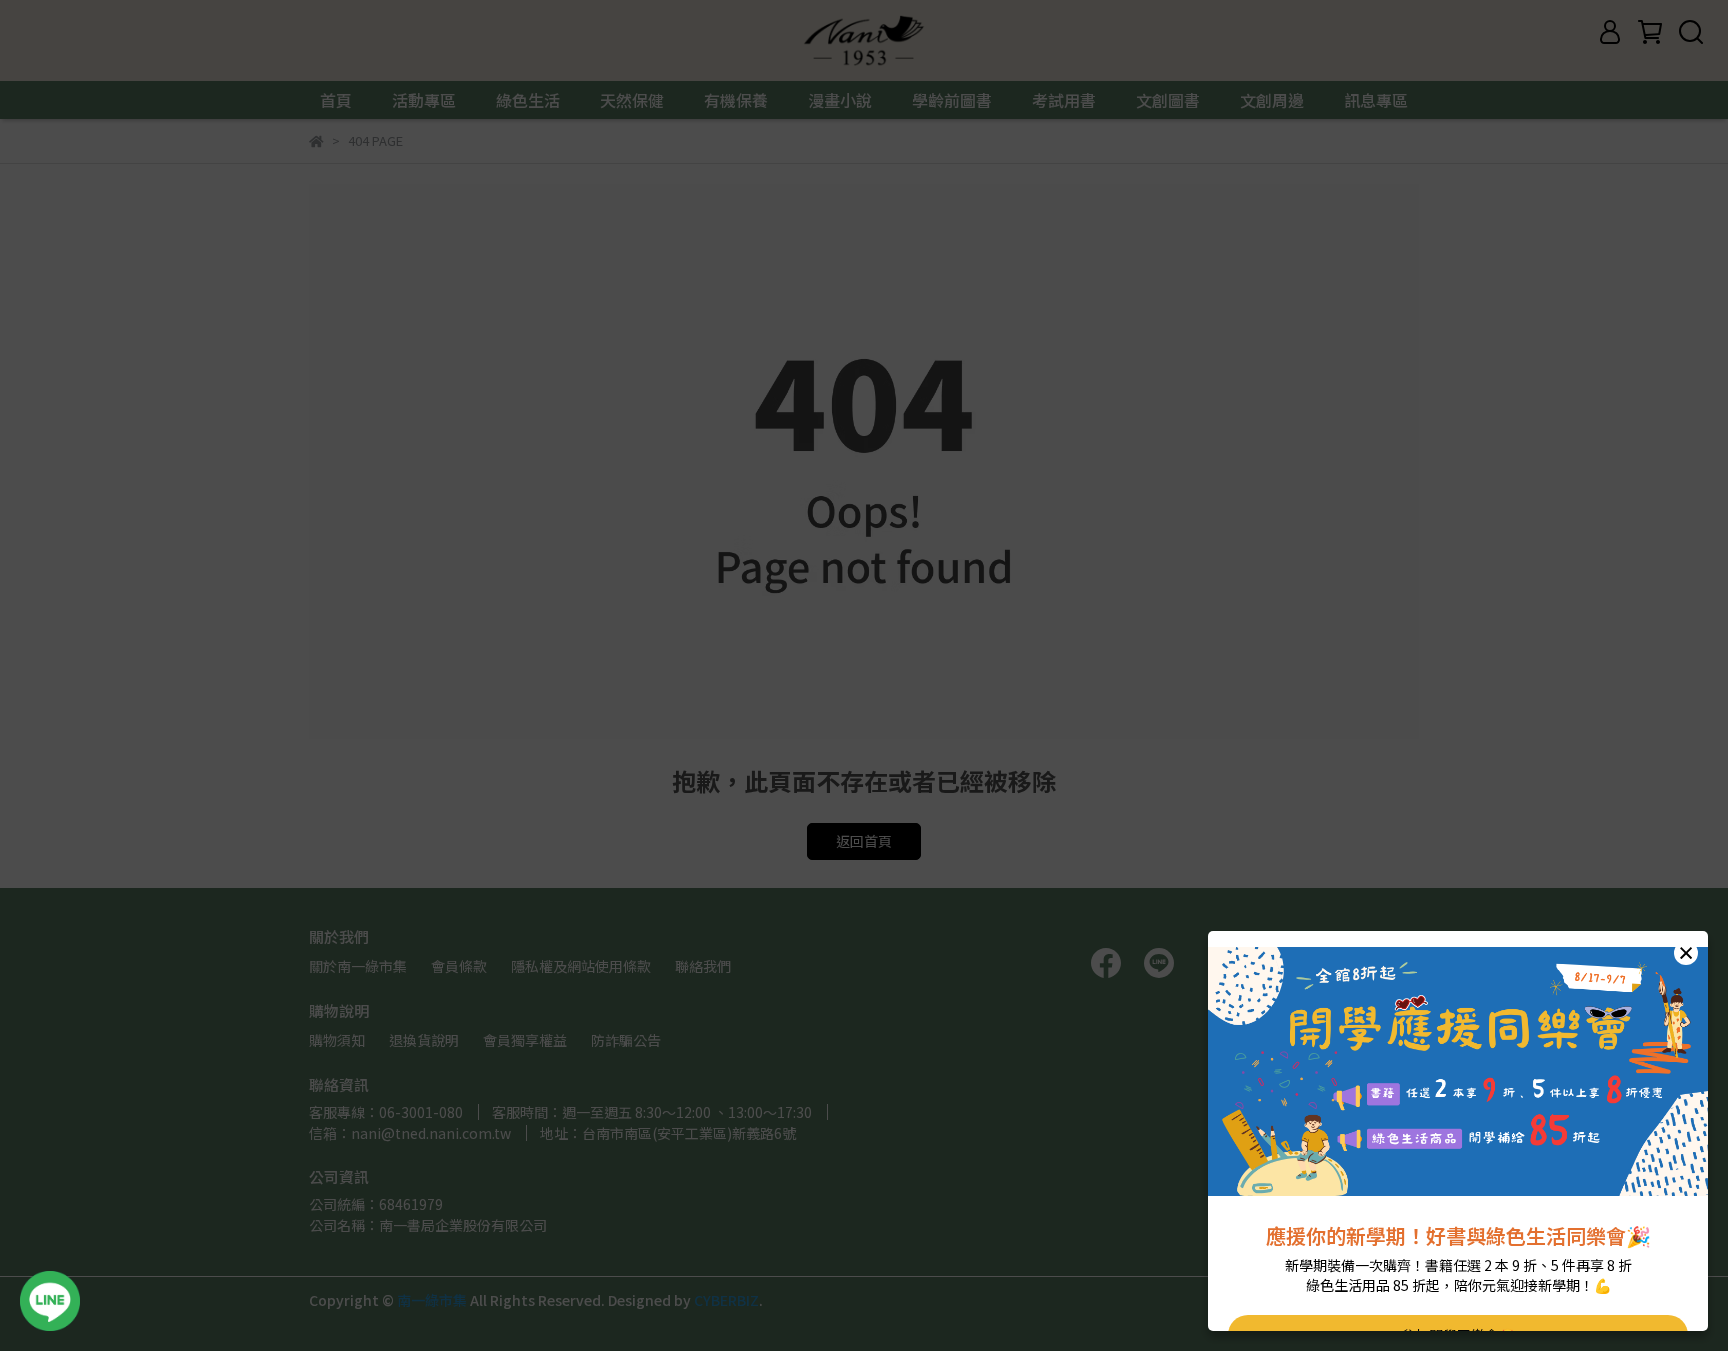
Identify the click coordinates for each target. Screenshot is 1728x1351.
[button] (1686, 953)
